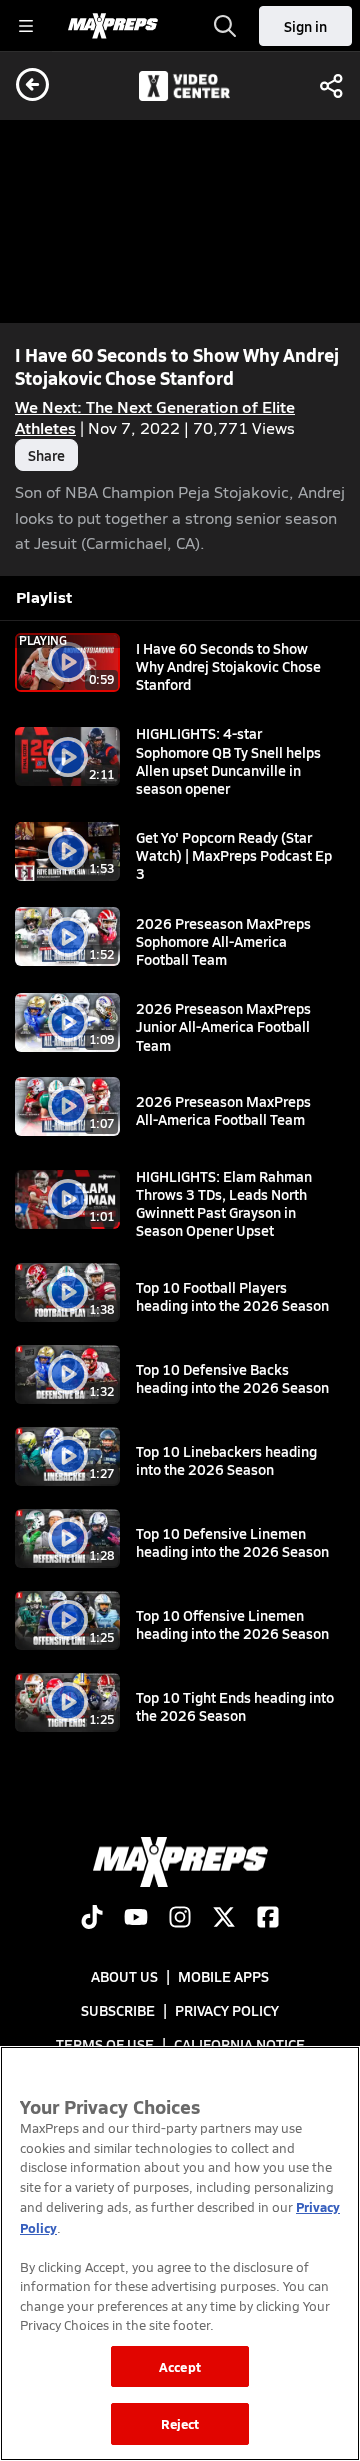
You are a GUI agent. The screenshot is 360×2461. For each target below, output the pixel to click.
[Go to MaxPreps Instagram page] (180, 1919)
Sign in (305, 26)
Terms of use (105, 2044)
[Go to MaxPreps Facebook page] (268, 1919)
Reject (180, 2423)
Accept (180, 2366)
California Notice (239, 2044)
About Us (124, 1976)
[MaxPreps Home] (113, 26)
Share (46, 455)
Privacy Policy (227, 2010)
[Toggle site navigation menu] (26, 26)
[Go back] (32, 86)
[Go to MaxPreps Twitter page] (224, 1919)
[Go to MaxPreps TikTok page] (92, 1919)
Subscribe (118, 2010)
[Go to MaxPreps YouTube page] (136, 1919)
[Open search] (225, 26)
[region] (180, 2253)
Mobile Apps (223, 1976)
